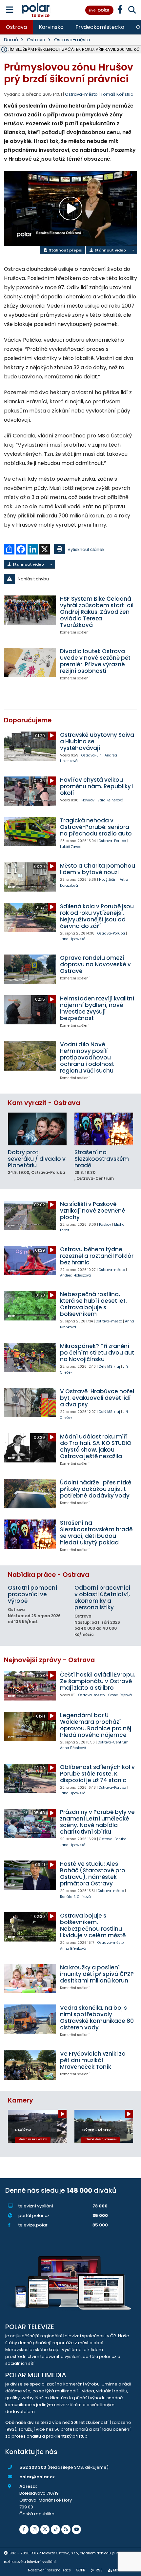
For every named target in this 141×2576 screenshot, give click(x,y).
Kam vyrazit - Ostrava (44, 1103)
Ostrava (16, 27)
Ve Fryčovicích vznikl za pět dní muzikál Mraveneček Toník (93, 2060)
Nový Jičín (108, 880)
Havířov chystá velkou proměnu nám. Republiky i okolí (97, 786)
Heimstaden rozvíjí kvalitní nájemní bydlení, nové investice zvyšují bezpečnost (97, 1008)
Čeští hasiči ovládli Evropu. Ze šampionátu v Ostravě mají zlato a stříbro (98, 1681)
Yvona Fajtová (120, 1695)
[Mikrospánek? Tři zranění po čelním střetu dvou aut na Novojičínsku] (30, 1357)
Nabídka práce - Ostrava (49, 1575)
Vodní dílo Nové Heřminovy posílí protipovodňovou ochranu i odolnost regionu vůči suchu (87, 1057)
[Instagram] (34, 2529)
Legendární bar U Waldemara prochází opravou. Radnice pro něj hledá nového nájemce (96, 1725)
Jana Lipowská (73, 939)
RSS (99, 2570)
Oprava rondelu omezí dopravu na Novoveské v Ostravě (95, 964)
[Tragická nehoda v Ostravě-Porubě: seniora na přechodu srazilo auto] (30, 832)
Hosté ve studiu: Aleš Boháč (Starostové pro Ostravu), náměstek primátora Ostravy (93, 1874)
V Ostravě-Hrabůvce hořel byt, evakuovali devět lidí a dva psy (97, 1398)
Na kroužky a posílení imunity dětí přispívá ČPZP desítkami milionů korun (97, 1974)
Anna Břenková (73, 1748)
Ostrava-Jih (91, 755)
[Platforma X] (45, 2529)
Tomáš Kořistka (117, 94)
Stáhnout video (110, 250)
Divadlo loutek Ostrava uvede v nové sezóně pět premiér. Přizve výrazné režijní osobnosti (95, 661)
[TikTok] (55, 2529)
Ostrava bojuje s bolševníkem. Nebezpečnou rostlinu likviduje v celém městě (93, 1925)
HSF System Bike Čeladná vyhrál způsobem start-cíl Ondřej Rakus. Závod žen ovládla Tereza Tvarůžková (97, 612)
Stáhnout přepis (65, 250)
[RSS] (66, 2529)
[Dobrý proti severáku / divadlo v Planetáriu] (37, 1129)
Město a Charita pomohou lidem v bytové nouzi (98, 869)
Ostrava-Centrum (113, 1742)
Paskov (105, 1225)
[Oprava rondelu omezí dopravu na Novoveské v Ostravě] (30, 969)
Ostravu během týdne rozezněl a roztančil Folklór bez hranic (97, 1256)
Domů (11, 40)
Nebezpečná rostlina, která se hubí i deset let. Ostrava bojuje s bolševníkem (93, 1304)
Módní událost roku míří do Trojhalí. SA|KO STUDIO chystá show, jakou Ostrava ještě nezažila (96, 1446)
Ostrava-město (72, 40)
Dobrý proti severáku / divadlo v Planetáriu (37, 1159)
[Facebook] (24, 2529)
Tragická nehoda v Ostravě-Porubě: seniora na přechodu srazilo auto (96, 827)
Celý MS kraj (109, 1367)
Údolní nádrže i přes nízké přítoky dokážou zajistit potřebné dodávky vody (96, 1489)
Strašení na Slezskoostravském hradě (102, 1159)
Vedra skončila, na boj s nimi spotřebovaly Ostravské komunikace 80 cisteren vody (97, 2018)
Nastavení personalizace (49, 2570)
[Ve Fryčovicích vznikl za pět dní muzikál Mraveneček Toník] (30, 2065)
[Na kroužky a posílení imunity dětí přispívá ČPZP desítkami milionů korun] (30, 1979)
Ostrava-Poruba (112, 841)
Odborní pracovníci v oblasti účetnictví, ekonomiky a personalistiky (102, 1598)
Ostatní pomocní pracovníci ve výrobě (32, 1594)
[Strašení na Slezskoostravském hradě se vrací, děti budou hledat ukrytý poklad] (30, 1534)
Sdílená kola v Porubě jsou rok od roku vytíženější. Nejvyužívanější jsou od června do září (97, 916)
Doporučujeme (28, 720)
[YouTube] (76, 2529)
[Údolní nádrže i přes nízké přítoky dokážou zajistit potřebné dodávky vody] (30, 1494)
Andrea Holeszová (76, 1275)
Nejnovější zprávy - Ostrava (49, 1660)
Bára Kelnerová (110, 800)
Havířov (88, 800)
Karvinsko (51, 27)
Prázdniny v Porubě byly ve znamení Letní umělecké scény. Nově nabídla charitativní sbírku (97, 1822)
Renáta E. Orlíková (75, 1897)
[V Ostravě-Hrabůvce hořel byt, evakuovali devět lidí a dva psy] (30, 1403)
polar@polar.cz (37, 2477)
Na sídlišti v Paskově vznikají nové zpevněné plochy (93, 1211)
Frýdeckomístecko (100, 27)
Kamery (20, 2100)
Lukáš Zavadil (72, 847)
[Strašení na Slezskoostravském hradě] (104, 1129)
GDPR (81, 2570)
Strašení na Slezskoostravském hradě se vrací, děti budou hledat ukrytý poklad (96, 1533)
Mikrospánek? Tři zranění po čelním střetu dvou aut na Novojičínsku (97, 1353)
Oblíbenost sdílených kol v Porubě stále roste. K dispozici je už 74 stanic (97, 1774)
